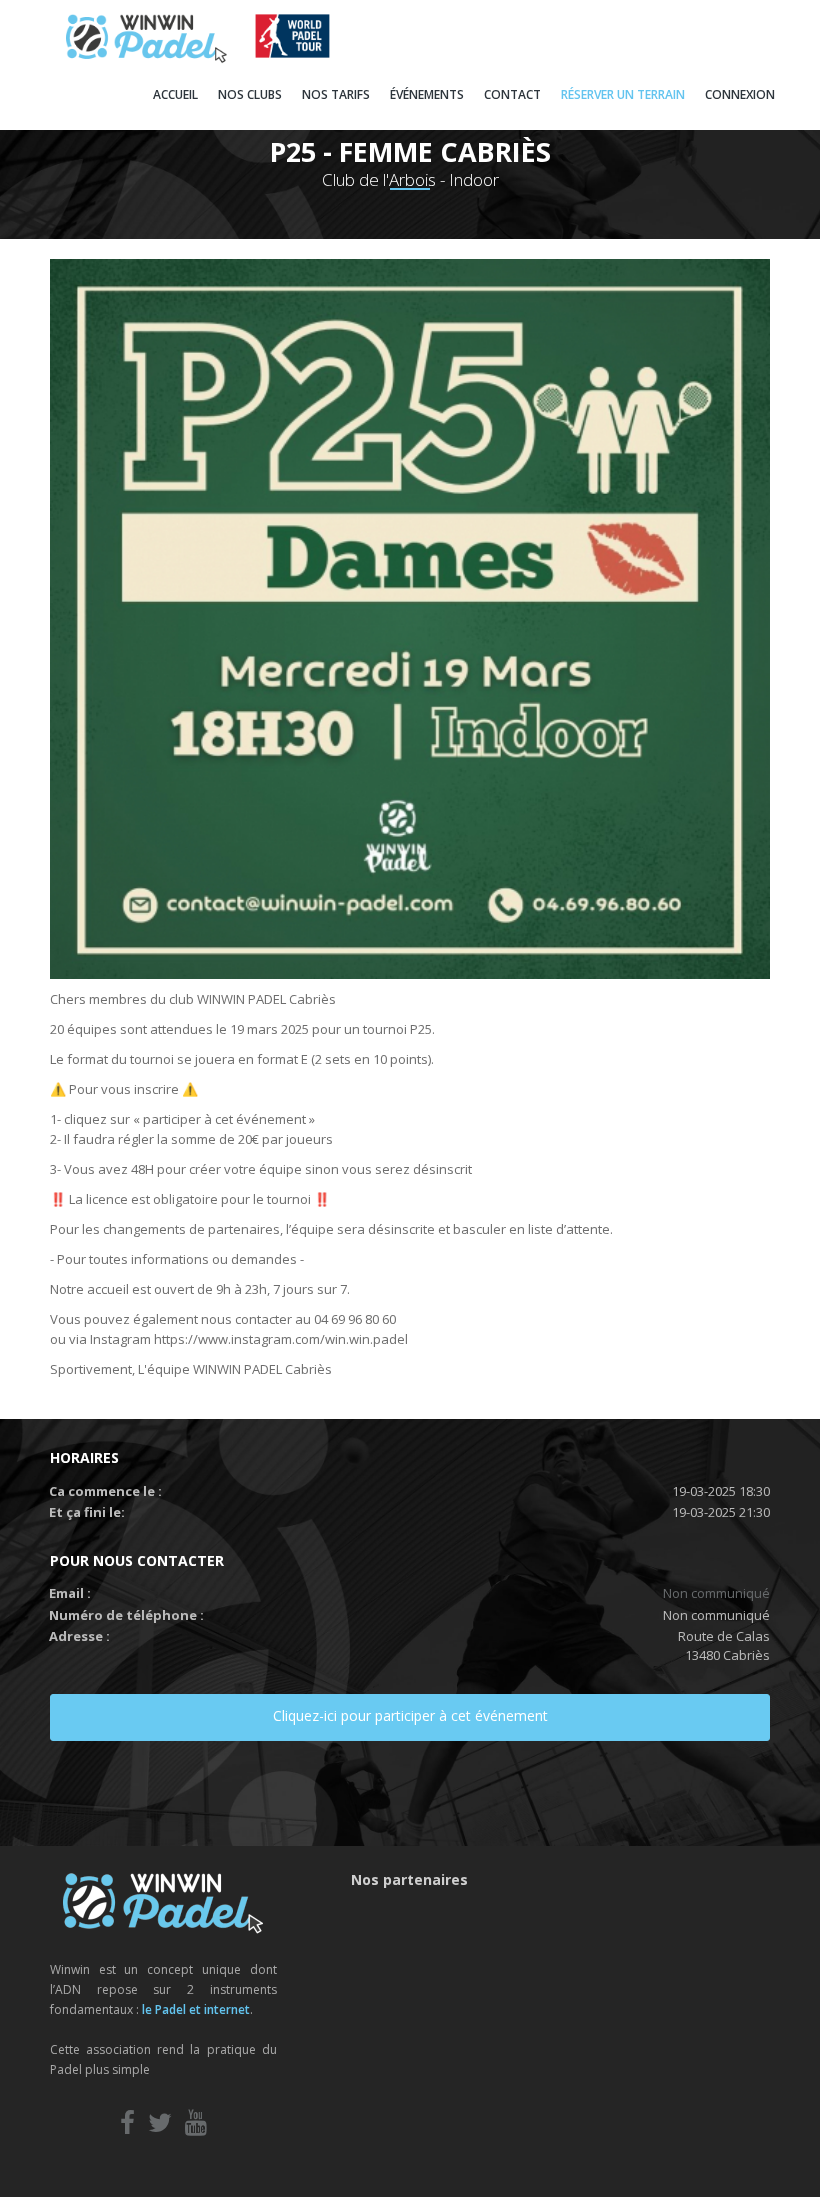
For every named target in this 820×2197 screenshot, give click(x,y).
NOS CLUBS (250, 94)
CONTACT (512, 94)
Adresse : (79, 1636)
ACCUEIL (175, 94)
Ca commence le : (105, 1491)
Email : (70, 1593)
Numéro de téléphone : (126, 1615)
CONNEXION (740, 94)
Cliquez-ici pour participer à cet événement (410, 1715)
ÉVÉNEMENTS (427, 94)
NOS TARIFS (336, 94)
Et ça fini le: (87, 1512)
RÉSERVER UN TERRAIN (623, 94)
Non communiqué (716, 1593)
